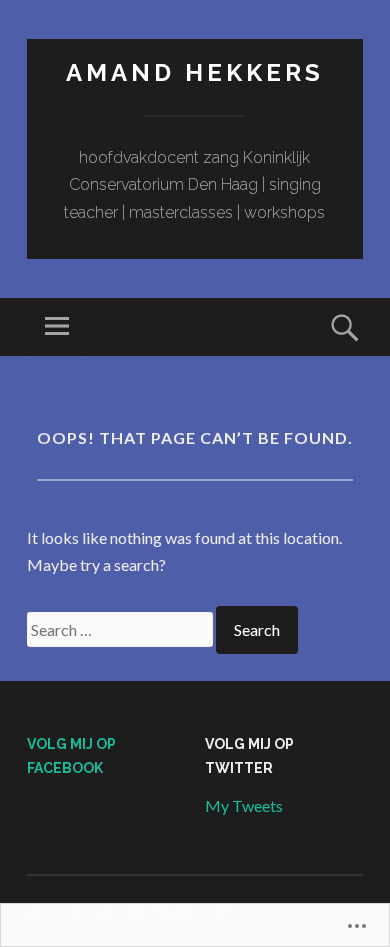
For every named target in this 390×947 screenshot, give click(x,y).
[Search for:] (121, 629)
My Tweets (244, 805)
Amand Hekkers (195, 72)
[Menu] (57, 327)
